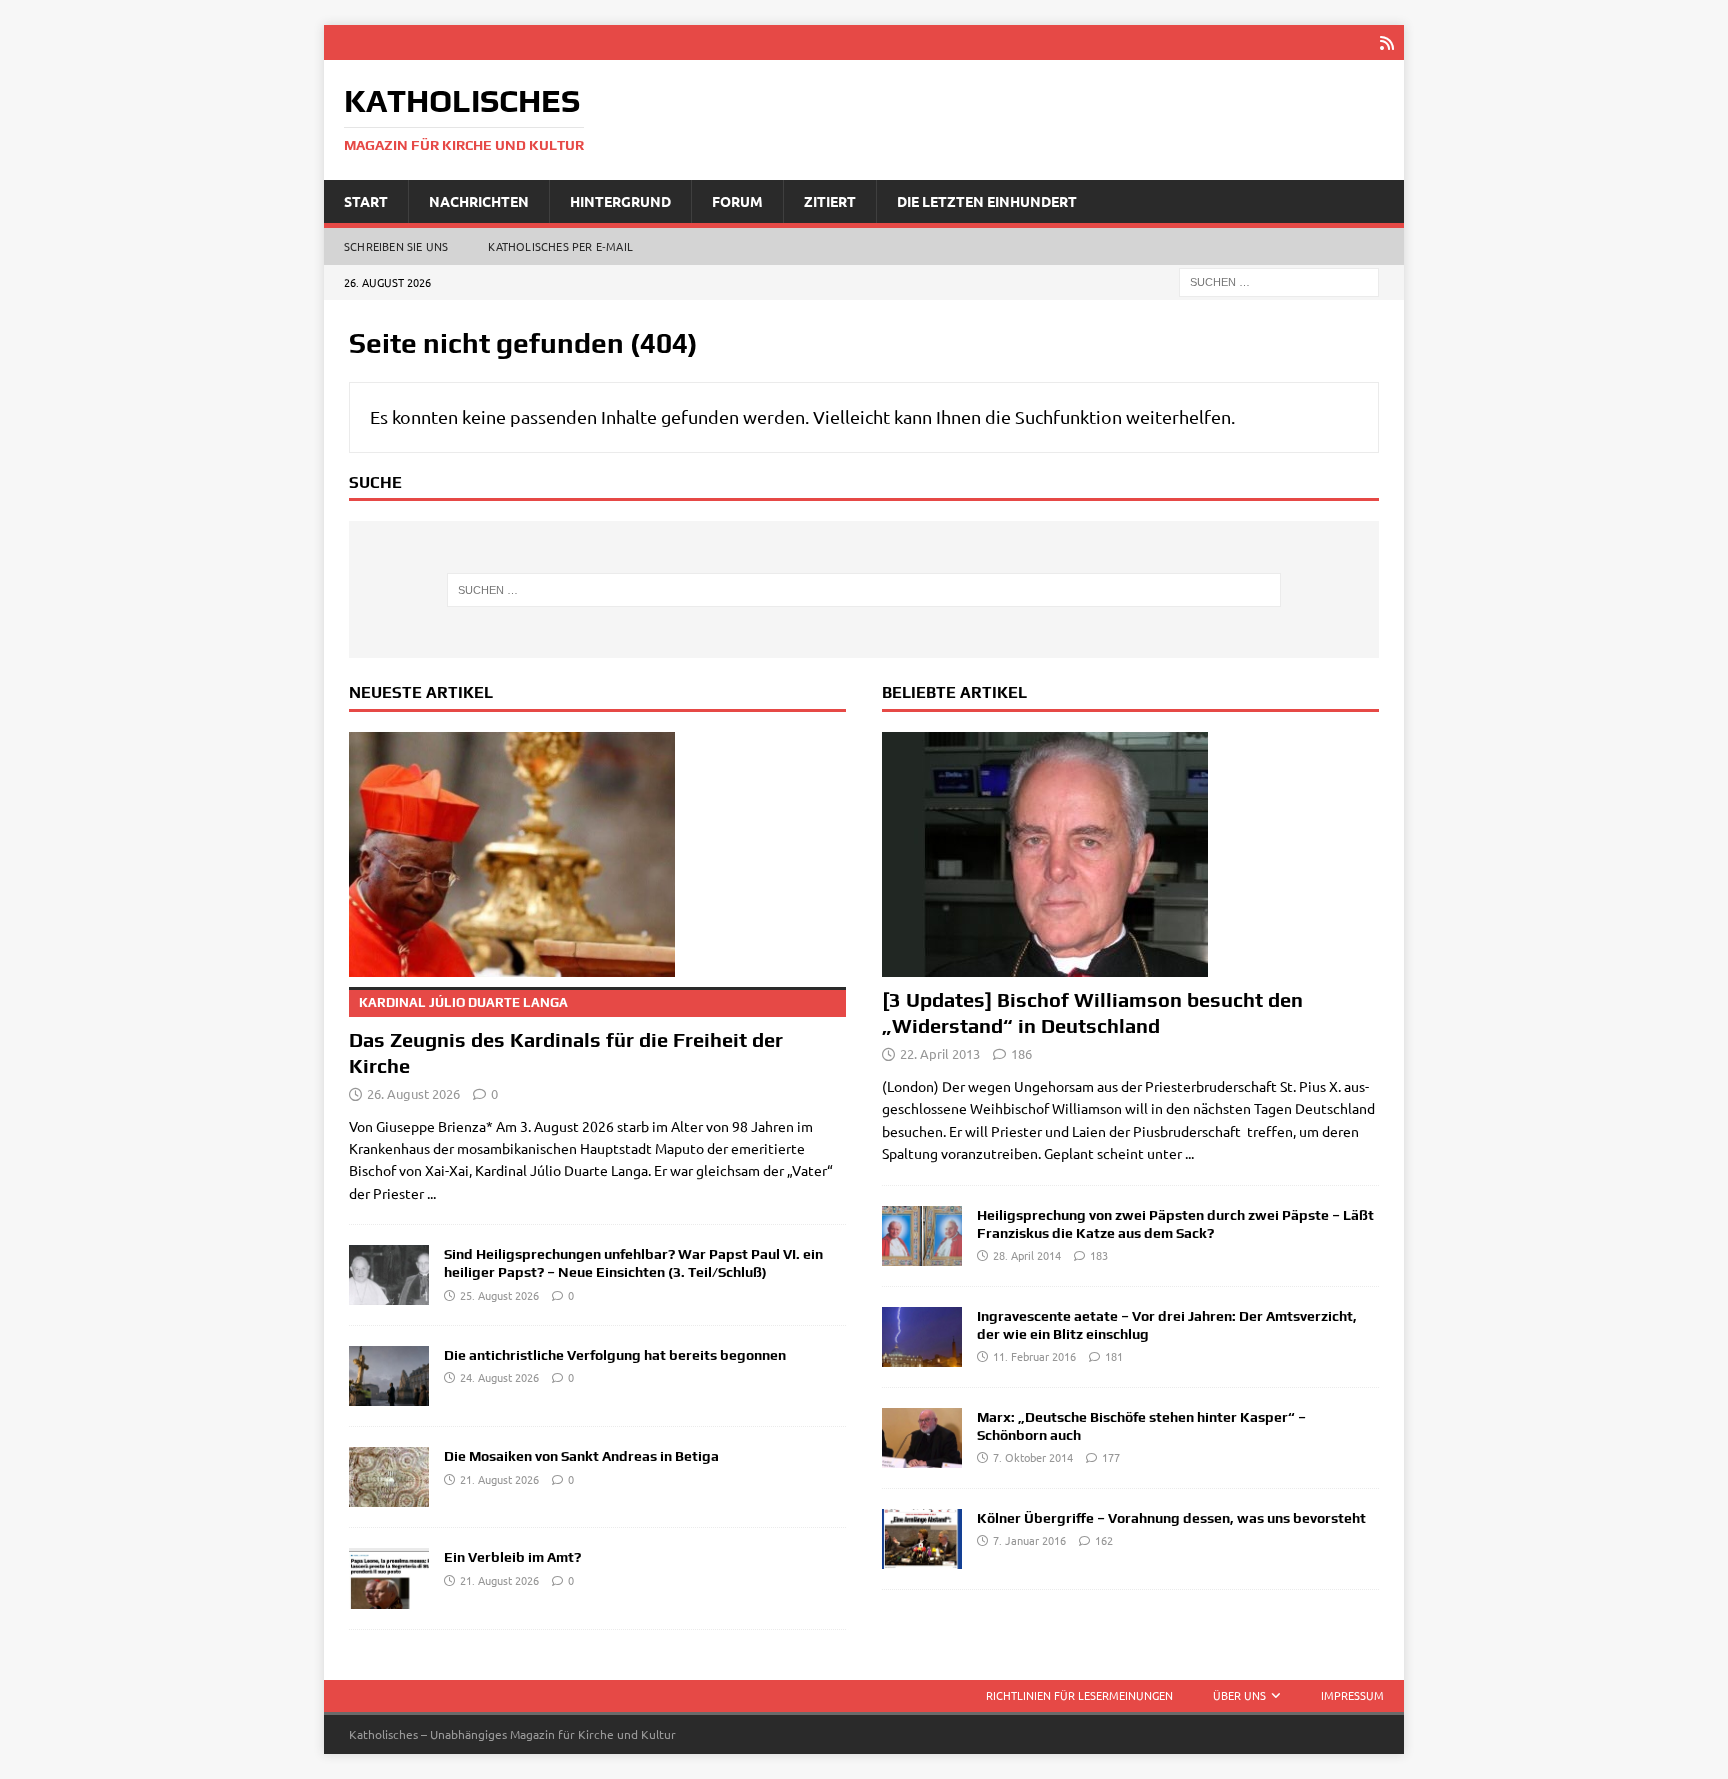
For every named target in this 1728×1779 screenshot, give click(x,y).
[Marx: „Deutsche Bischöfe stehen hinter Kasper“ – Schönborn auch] (922, 1438)
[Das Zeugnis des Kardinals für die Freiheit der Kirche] (597, 854)
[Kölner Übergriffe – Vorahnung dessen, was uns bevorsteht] (922, 1539)
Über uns (1239, 1695)
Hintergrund (620, 201)
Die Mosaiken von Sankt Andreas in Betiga (581, 1456)
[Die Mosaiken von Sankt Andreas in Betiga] (389, 1477)
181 (1114, 1356)
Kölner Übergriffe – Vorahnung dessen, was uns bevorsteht (1171, 1518)
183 (1099, 1255)
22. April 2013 (940, 1053)
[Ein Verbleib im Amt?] (389, 1578)
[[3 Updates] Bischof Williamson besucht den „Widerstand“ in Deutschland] (1130, 854)
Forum (737, 201)
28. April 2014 (1027, 1255)
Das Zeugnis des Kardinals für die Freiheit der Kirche (566, 1036)
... (431, 1193)
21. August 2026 (499, 1479)
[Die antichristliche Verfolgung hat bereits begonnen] (389, 1376)
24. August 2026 (499, 1377)
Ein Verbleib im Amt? (512, 1557)
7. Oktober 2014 (1033, 1457)
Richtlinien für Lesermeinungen (1079, 1695)
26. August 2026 (413, 1093)
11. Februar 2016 (1034, 1356)
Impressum (1352, 1695)
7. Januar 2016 (1029, 1540)
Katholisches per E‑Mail (560, 246)
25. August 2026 (499, 1295)
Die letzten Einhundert (987, 201)
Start (366, 201)
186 (1021, 1053)
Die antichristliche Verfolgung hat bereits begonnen (615, 1355)
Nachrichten (479, 201)
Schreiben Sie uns (396, 246)
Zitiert (830, 201)
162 (1104, 1540)
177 (1111, 1457)
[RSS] (1386, 42)
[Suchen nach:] (1279, 281)
